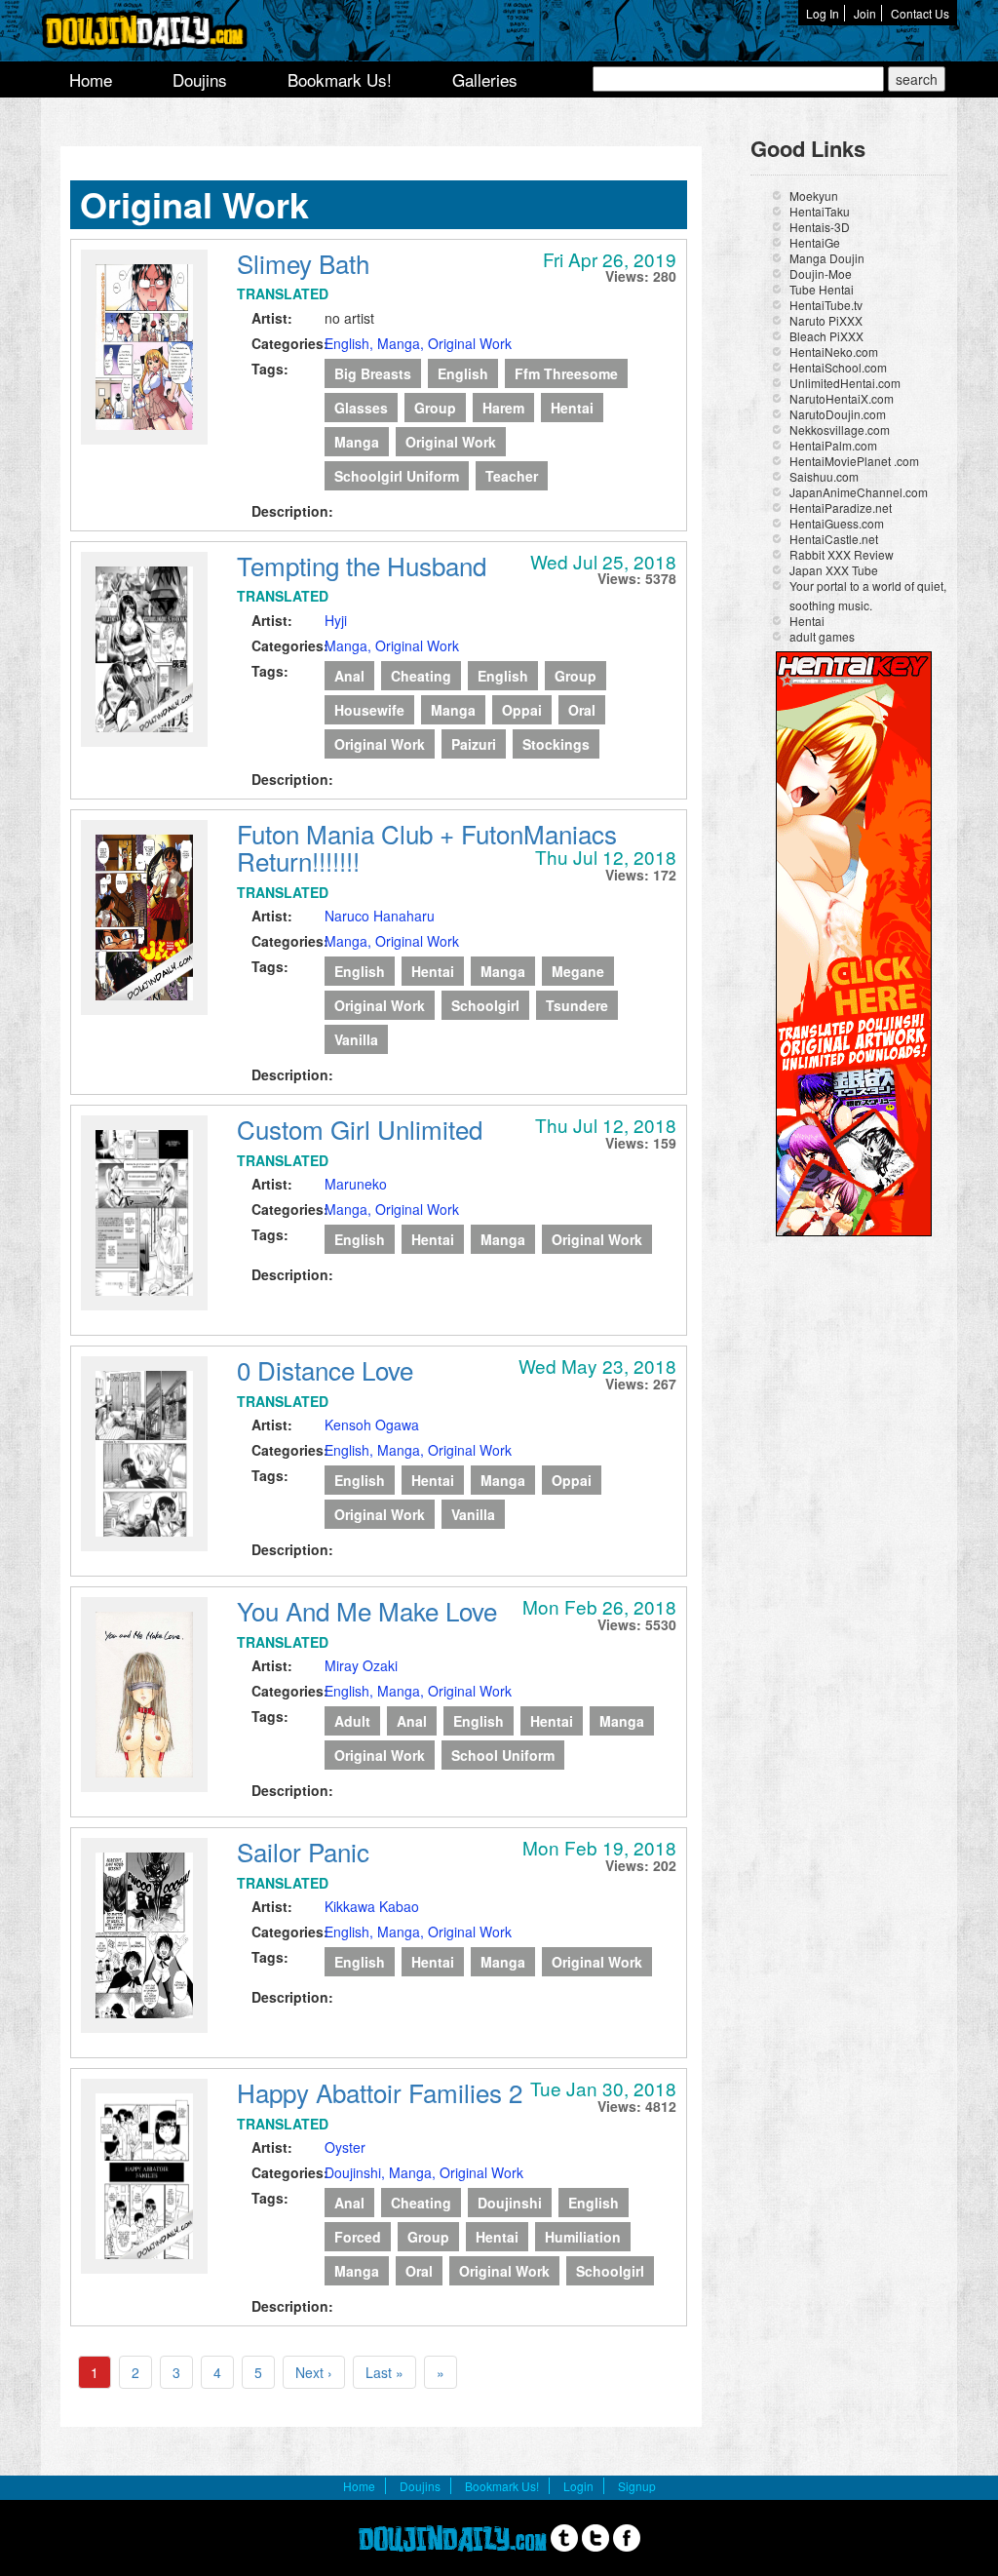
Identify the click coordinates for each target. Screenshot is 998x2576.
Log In (823, 13)
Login (578, 2486)
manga (357, 442)
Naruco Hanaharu (380, 916)
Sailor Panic (303, 1851)
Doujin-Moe (821, 273)
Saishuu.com (824, 476)
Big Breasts (373, 373)
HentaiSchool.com (838, 367)
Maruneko (356, 1184)
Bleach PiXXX (826, 336)
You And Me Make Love (367, 1610)
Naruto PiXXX (826, 320)
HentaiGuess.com (837, 523)
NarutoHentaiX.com (842, 398)
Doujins (200, 79)
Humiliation (583, 2237)
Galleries (485, 79)
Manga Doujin (827, 258)
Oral (582, 710)
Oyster (345, 2147)
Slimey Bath (303, 263)
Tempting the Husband (362, 565)
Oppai (522, 710)
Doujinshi (510, 2203)
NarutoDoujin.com (838, 414)
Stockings (556, 744)
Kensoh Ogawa (372, 1425)
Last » (384, 2372)
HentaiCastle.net (834, 539)
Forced (358, 2237)
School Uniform (503, 1755)
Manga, (403, 343)
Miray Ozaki (361, 1665)
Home (91, 79)
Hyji (336, 620)
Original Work (470, 343)
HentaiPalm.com (833, 445)
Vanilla (356, 1039)
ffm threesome (566, 373)
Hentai (572, 408)
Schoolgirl (485, 1005)
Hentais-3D (820, 227)
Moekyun (814, 195)
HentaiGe (815, 242)
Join (865, 13)
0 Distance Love (325, 1369)
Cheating (421, 676)
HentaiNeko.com (834, 351)
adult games (822, 636)
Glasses (361, 408)
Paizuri (474, 744)
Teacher (512, 476)
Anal (349, 676)
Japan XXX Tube (834, 570)
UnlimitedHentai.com (845, 383)
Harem (503, 408)
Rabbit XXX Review (842, 554)
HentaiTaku (820, 211)
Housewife (369, 710)
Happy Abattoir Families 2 (380, 2092)
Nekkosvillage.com (840, 429)
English (463, 373)
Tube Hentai (822, 289)
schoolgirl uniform (397, 476)
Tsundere (577, 1005)
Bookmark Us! (340, 79)
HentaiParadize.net (841, 507)
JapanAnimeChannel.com (859, 492)
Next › (314, 2372)
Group (435, 408)
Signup (637, 2486)
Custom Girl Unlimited (360, 1129)
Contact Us (920, 13)
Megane (578, 971)
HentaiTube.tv (826, 305)
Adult (352, 1721)
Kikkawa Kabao (372, 1906)
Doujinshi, (357, 2172)
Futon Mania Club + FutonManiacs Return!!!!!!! (427, 847)
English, (351, 343)
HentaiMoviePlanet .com (854, 461)
